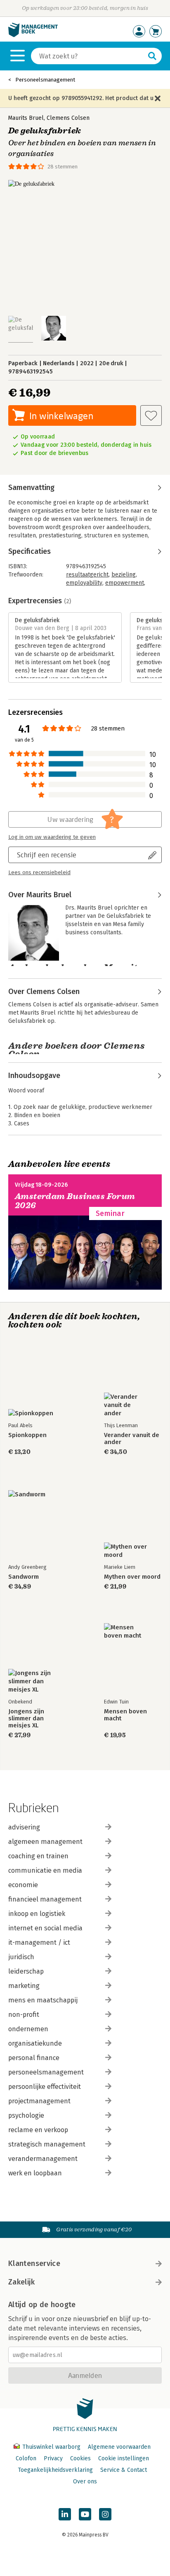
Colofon (26, 2458)
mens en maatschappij (43, 2000)
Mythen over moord (132, 1577)
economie (23, 1885)
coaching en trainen (38, 1856)
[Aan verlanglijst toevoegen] (151, 415)
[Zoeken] (152, 56)
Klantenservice (34, 2263)
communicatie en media (45, 1870)
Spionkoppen (27, 1435)
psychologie (26, 2115)
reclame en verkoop (38, 2130)
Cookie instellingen (124, 2458)
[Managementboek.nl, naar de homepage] (33, 35)
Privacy (53, 2458)
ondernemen (28, 2029)
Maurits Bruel (26, 118)
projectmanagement (39, 2101)
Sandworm (24, 1577)
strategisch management (47, 2144)
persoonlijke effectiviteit (45, 2087)
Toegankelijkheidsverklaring (55, 2470)
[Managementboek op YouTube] (85, 2514)
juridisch (21, 1957)
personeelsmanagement (46, 2072)
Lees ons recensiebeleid (39, 873)
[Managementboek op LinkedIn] (65, 2514)
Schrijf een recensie (47, 855)
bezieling (124, 575)
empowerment (125, 583)
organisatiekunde (35, 2043)
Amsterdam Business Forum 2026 (75, 1201)
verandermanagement (43, 2159)
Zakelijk (21, 2282)
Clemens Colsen (68, 118)
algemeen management (45, 1842)
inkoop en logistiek (37, 1914)
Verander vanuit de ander (132, 1439)
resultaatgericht (87, 575)
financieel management (45, 1899)
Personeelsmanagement (45, 80)
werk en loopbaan (35, 2173)
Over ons (85, 2481)
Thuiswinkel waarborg (51, 2447)
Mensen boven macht (125, 1715)
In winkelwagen (61, 416)
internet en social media (45, 1928)
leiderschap (26, 1971)
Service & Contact (124, 2470)
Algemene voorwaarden (119, 2447)
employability (84, 583)
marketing (24, 1986)
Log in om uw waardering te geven (52, 837)
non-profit (24, 2015)
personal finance (34, 2058)
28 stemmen (63, 167)
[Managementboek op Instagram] (105, 2514)
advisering (24, 1827)
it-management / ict (39, 1942)
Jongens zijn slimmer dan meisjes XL (26, 1718)
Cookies (80, 2458)
